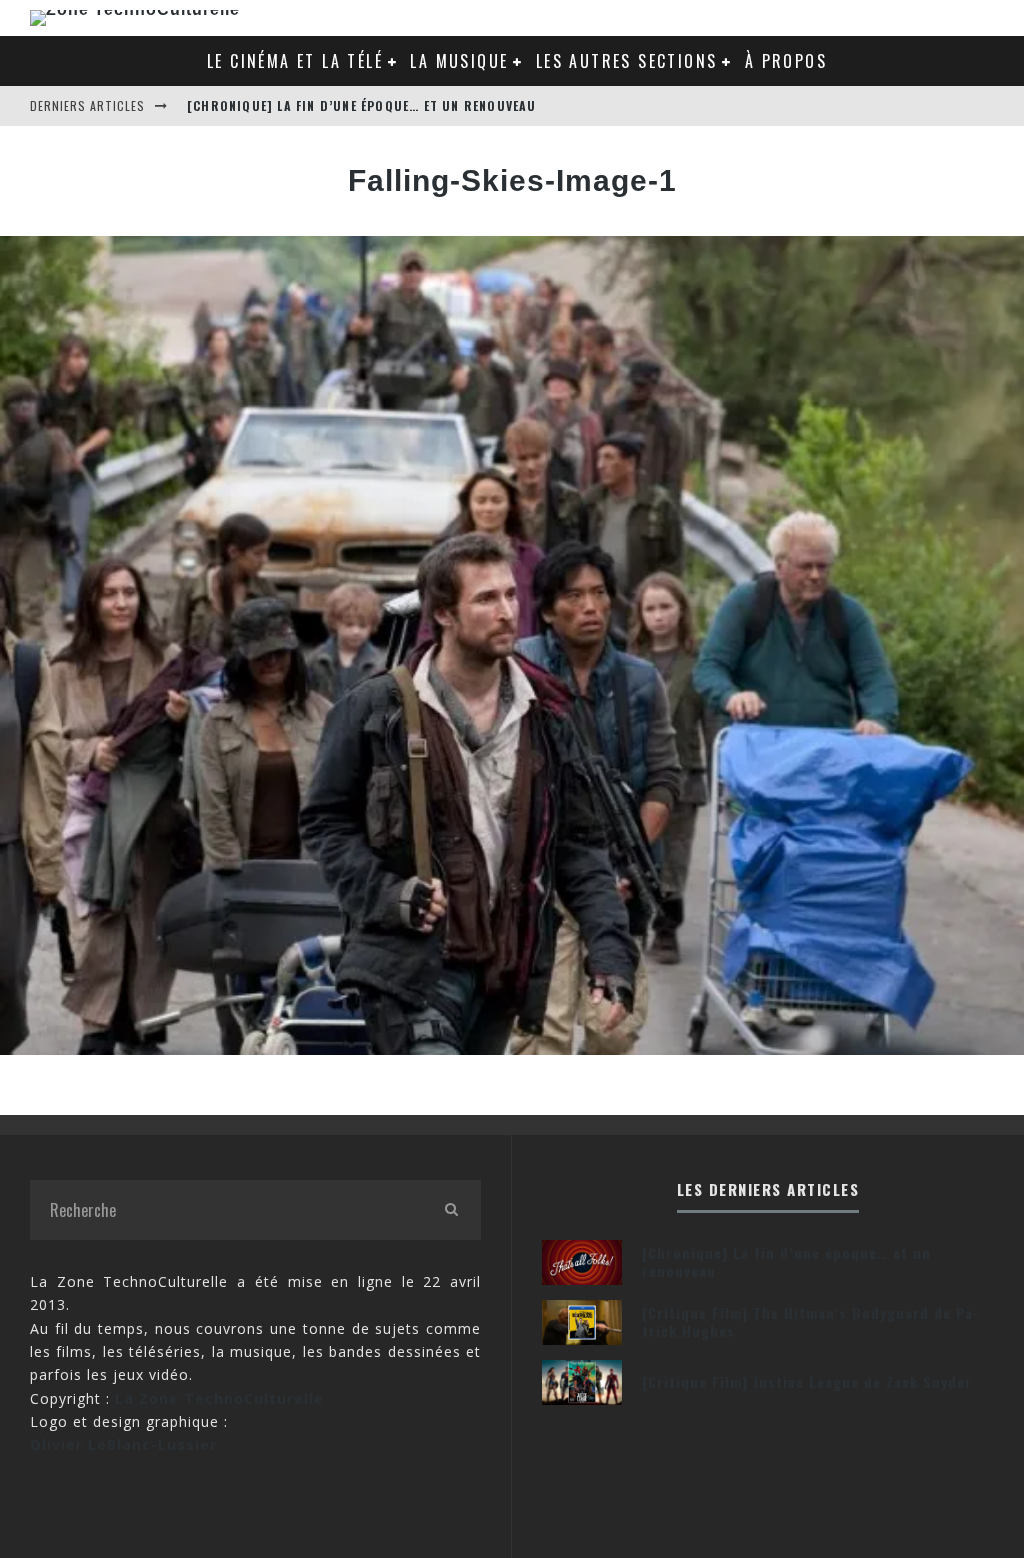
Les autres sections (627, 61)
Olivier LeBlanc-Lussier (123, 1444)
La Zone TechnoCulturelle (219, 1398)
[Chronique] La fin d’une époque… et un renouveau (362, 105)
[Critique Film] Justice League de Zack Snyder (807, 1381)
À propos (786, 61)
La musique (459, 61)
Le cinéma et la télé (295, 61)
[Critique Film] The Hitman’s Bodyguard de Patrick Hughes (810, 1321)
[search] (451, 1210)
